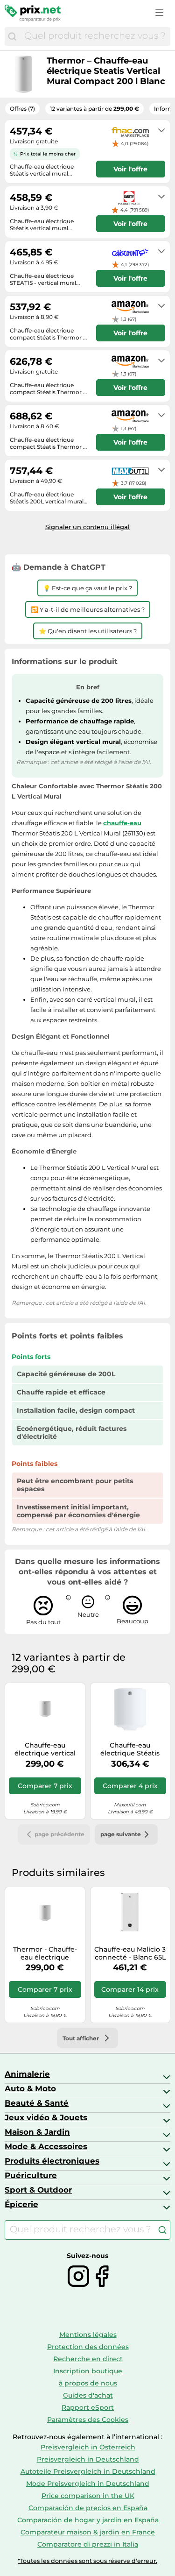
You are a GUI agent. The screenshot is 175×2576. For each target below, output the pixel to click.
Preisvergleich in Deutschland (88, 2459)
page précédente (59, 1834)
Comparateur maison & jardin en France (88, 2532)
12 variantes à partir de (94, 109)
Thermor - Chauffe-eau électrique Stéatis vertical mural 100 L (45, 1953)
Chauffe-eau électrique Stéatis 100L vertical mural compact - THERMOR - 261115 (130, 1749)
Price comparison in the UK (88, 2496)
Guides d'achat (88, 2395)
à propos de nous (88, 2383)
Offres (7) (22, 109)
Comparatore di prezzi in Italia (88, 2544)
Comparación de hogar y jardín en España (88, 2520)
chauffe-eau (122, 823)
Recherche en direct (88, 2359)
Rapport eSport (88, 2407)
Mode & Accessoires (46, 2146)
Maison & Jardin (37, 2132)
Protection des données (88, 2347)
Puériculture (31, 2175)
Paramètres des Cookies (88, 2420)
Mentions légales (88, 2335)
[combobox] (95, 36)
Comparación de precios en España (88, 2508)
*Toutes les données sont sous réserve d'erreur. (87, 2561)
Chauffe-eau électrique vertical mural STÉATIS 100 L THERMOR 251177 (45, 1749)
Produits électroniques (52, 2161)
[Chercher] (12, 36)
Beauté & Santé (37, 2103)
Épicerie (21, 2204)
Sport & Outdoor (38, 2190)
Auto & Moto (30, 2088)
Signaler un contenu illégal (87, 527)
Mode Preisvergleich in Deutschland (88, 2484)
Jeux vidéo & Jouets (46, 2117)
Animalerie (27, 2074)
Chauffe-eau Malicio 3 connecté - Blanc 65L (130, 1953)
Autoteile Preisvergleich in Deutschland (88, 2471)
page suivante (121, 1834)
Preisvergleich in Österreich (88, 2447)
